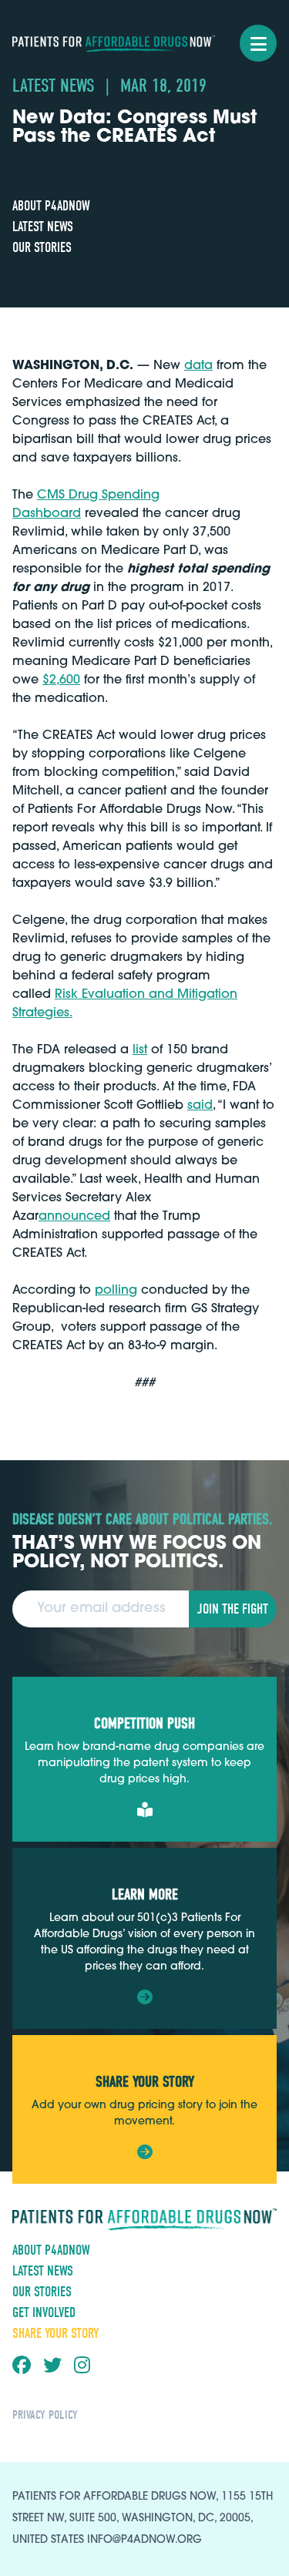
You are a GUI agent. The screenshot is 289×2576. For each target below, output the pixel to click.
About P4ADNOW (51, 206)
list (140, 1050)
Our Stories (42, 248)
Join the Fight (233, 1609)
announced (74, 1217)
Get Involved (44, 2313)
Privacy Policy (45, 2415)
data (198, 366)
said (200, 1106)
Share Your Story (55, 2334)
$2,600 (61, 680)
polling (116, 1291)
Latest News (43, 227)
